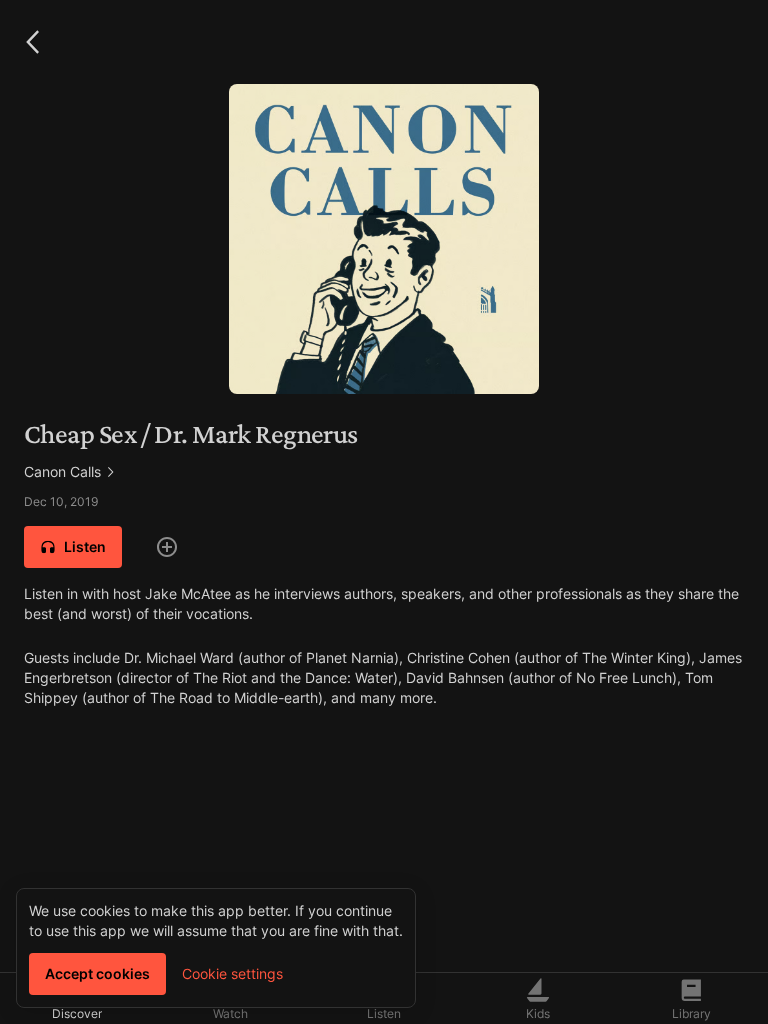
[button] (32, 42)
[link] (384, 472)
